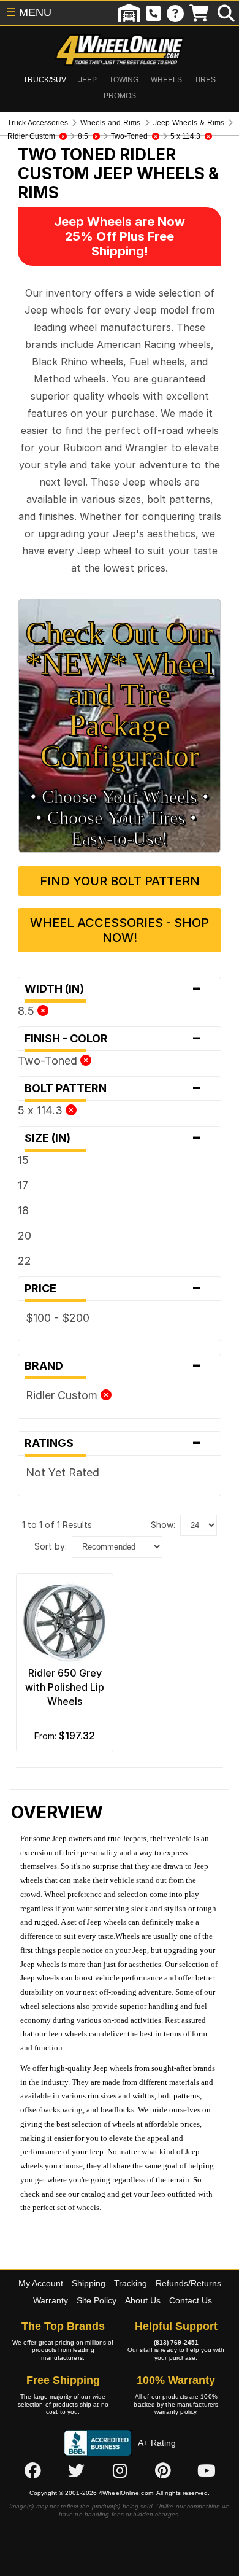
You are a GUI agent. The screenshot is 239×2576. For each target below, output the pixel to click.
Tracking (131, 2283)
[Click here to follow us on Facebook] (32, 2471)
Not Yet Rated (63, 1472)
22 (25, 1261)
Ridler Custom (63, 1395)
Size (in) (113, 1138)
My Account (41, 2283)
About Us (143, 2300)
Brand (113, 1366)
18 (23, 1210)
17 (23, 1185)
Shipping (89, 2283)
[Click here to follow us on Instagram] (120, 2471)
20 (25, 1236)
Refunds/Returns (188, 2283)
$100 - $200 (58, 1318)
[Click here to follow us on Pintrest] (163, 2471)
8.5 (28, 1011)
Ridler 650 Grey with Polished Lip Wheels (65, 1687)
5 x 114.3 (42, 1110)
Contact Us (191, 2300)
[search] (226, 13)
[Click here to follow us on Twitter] (76, 2471)
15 (23, 1160)
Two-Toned (49, 1061)
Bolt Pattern (113, 1088)
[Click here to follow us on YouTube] (207, 2471)
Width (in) (113, 989)
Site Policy (97, 2300)
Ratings (113, 1443)
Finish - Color (113, 1039)
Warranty (51, 2300)
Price (113, 1289)
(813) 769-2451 (176, 2342)
